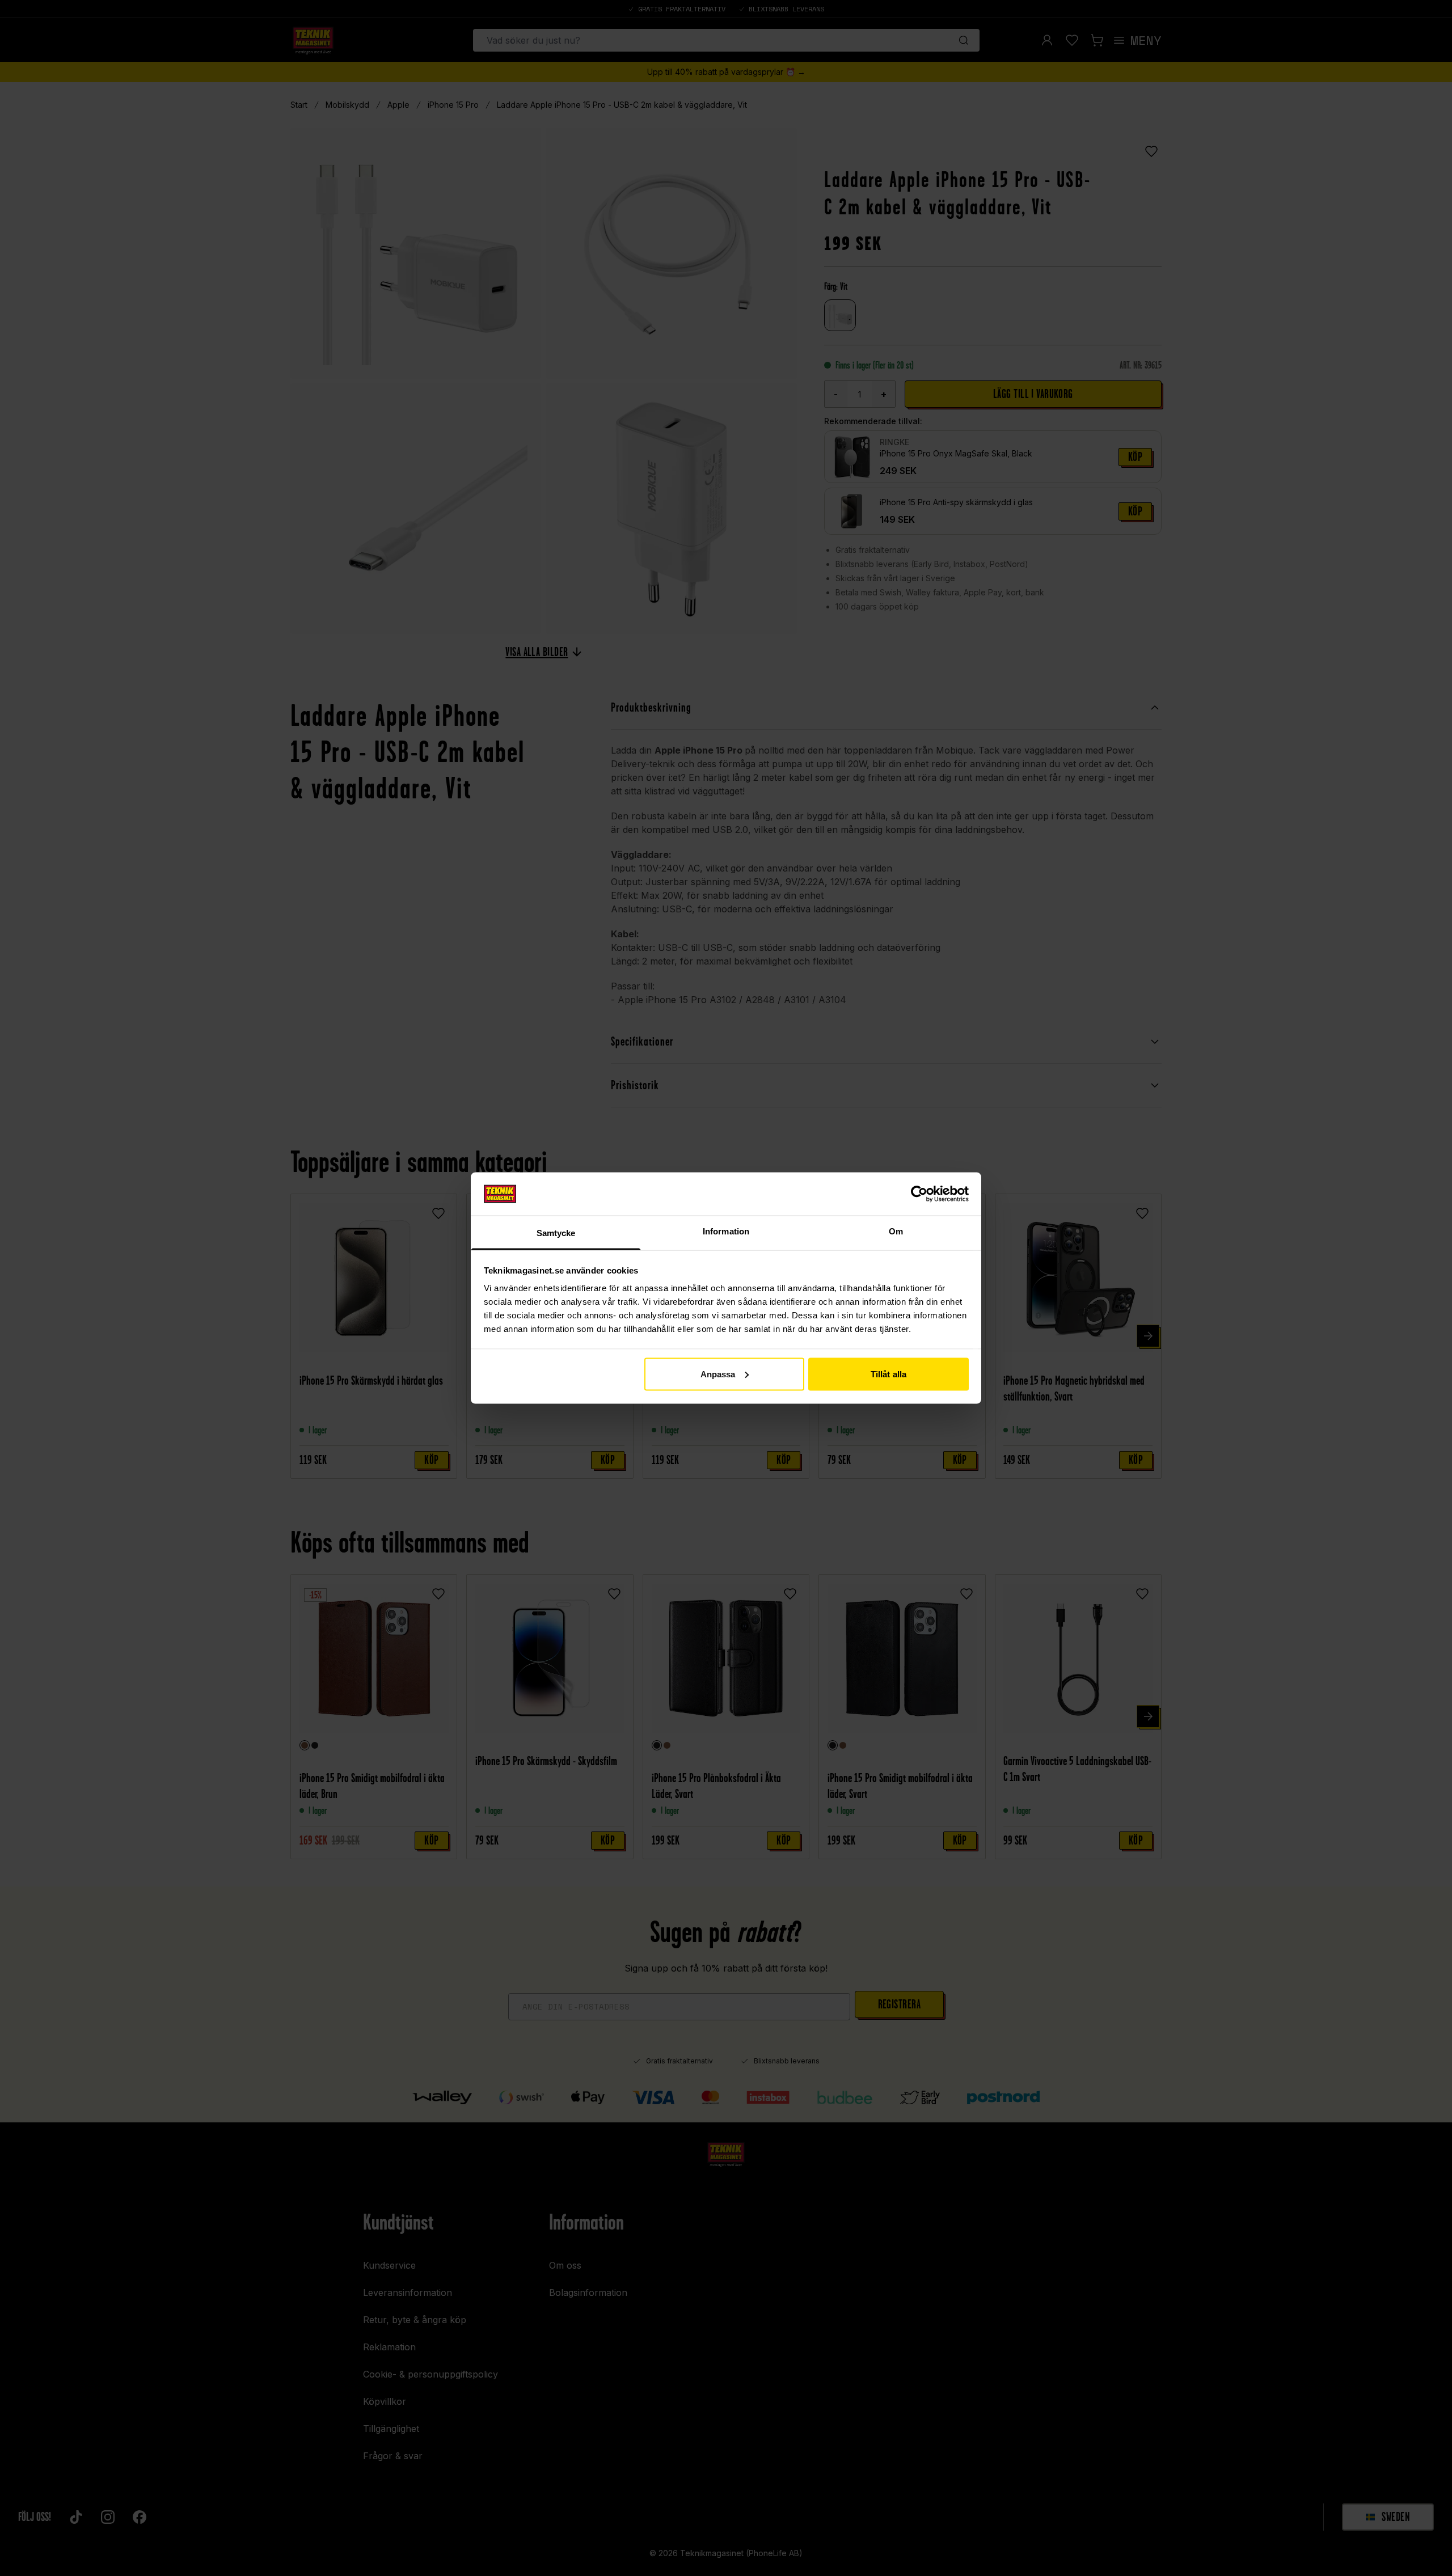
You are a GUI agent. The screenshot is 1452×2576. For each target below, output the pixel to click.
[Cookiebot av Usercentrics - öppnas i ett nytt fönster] (919, 1194)
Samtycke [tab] (556, 1233)
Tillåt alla (888, 1374)
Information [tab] (726, 1231)
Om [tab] (896, 1231)
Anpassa (718, 1374)
